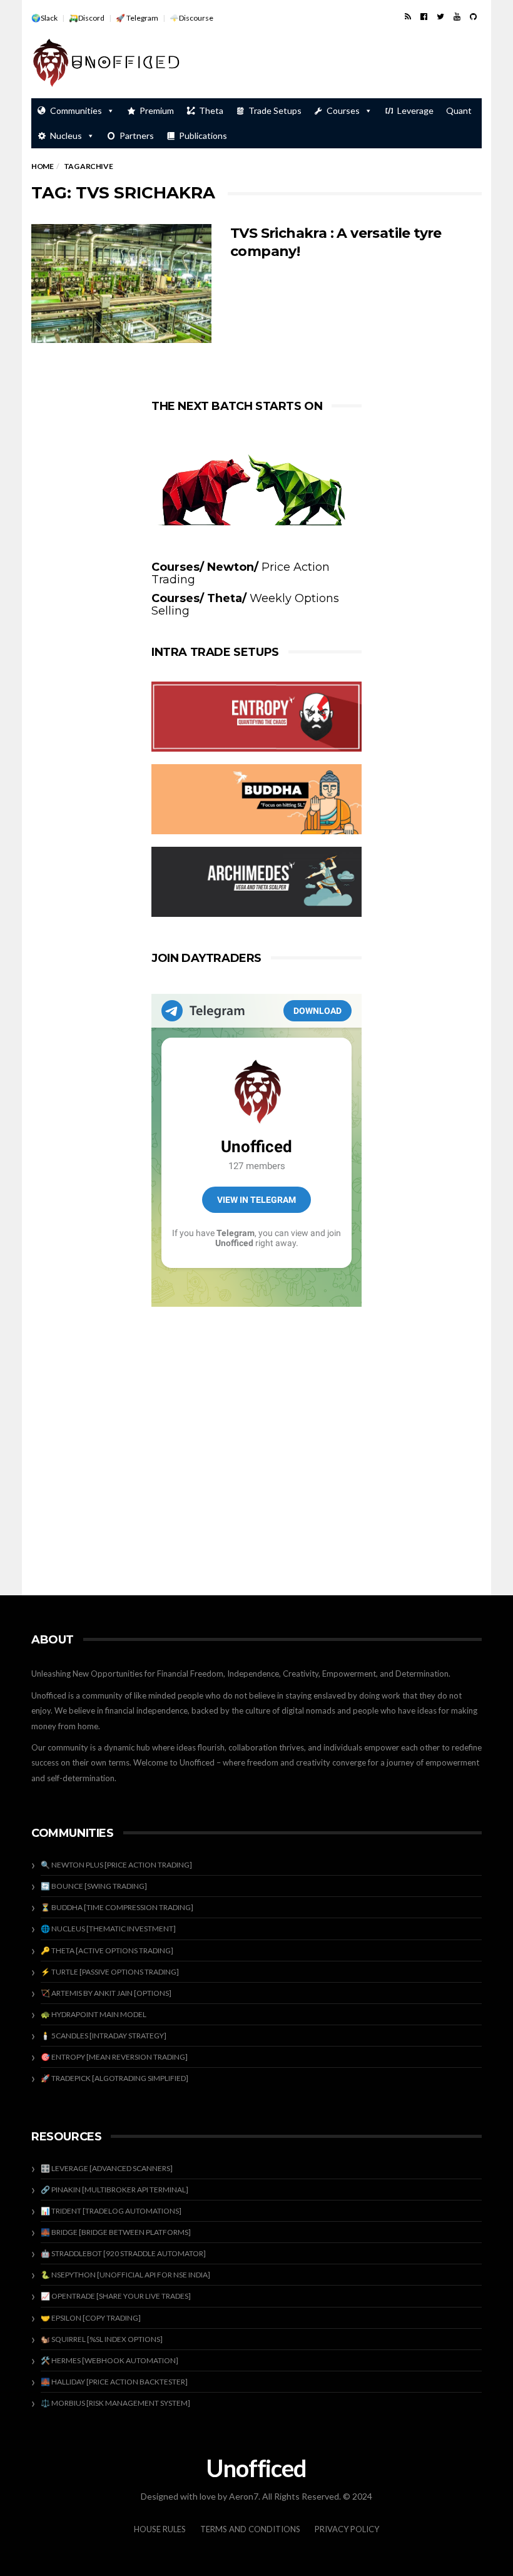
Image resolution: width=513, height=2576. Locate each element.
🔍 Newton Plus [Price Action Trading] (116, 1865)
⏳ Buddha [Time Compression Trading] (117, 1907)
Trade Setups (275, 110)
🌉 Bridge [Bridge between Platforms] (116, 2232)
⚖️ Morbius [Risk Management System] (115, 2403)
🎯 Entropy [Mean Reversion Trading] (114, 2057)
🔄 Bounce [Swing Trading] (94, 1886)
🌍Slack (44, 18)
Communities (76, 110)
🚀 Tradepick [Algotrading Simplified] (114, 2078)
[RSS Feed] (408, 16)
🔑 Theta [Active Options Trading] (107, 1950)
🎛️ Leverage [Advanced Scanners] (107, 2168)
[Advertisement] (335, 64)
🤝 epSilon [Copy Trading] (91, 2318)
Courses (343, 110)
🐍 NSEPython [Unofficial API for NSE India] (125, 2275)
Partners (137, 135)
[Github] (473, 16)
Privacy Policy (347, 2529)
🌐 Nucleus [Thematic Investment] (108, 1929)
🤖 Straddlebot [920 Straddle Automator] (123, 2253)
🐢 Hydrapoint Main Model (94, 2014)
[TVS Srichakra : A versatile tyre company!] (121, 284)
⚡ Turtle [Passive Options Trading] (110, 1972)
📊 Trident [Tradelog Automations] (111, 2211)
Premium (157, 110)
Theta (211, 110)
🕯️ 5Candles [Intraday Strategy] (104, 2036)
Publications (203, 135)
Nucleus (66, 135)
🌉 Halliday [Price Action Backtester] (114, 2382)
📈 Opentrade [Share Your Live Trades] (116, 2296)
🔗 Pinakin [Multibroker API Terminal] (114, 2190)
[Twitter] (440, 16)
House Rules (160, 2529)
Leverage (415, 110)
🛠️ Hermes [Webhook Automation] (109, 2360)
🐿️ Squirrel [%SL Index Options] (102, 2339)
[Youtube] (457, 16)
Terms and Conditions (250, 2529)
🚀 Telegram (137, 18)
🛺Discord (87, 18)
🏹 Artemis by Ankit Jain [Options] (106, 1993)
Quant (459, 110)
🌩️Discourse (191, 18)
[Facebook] (424, 16)
